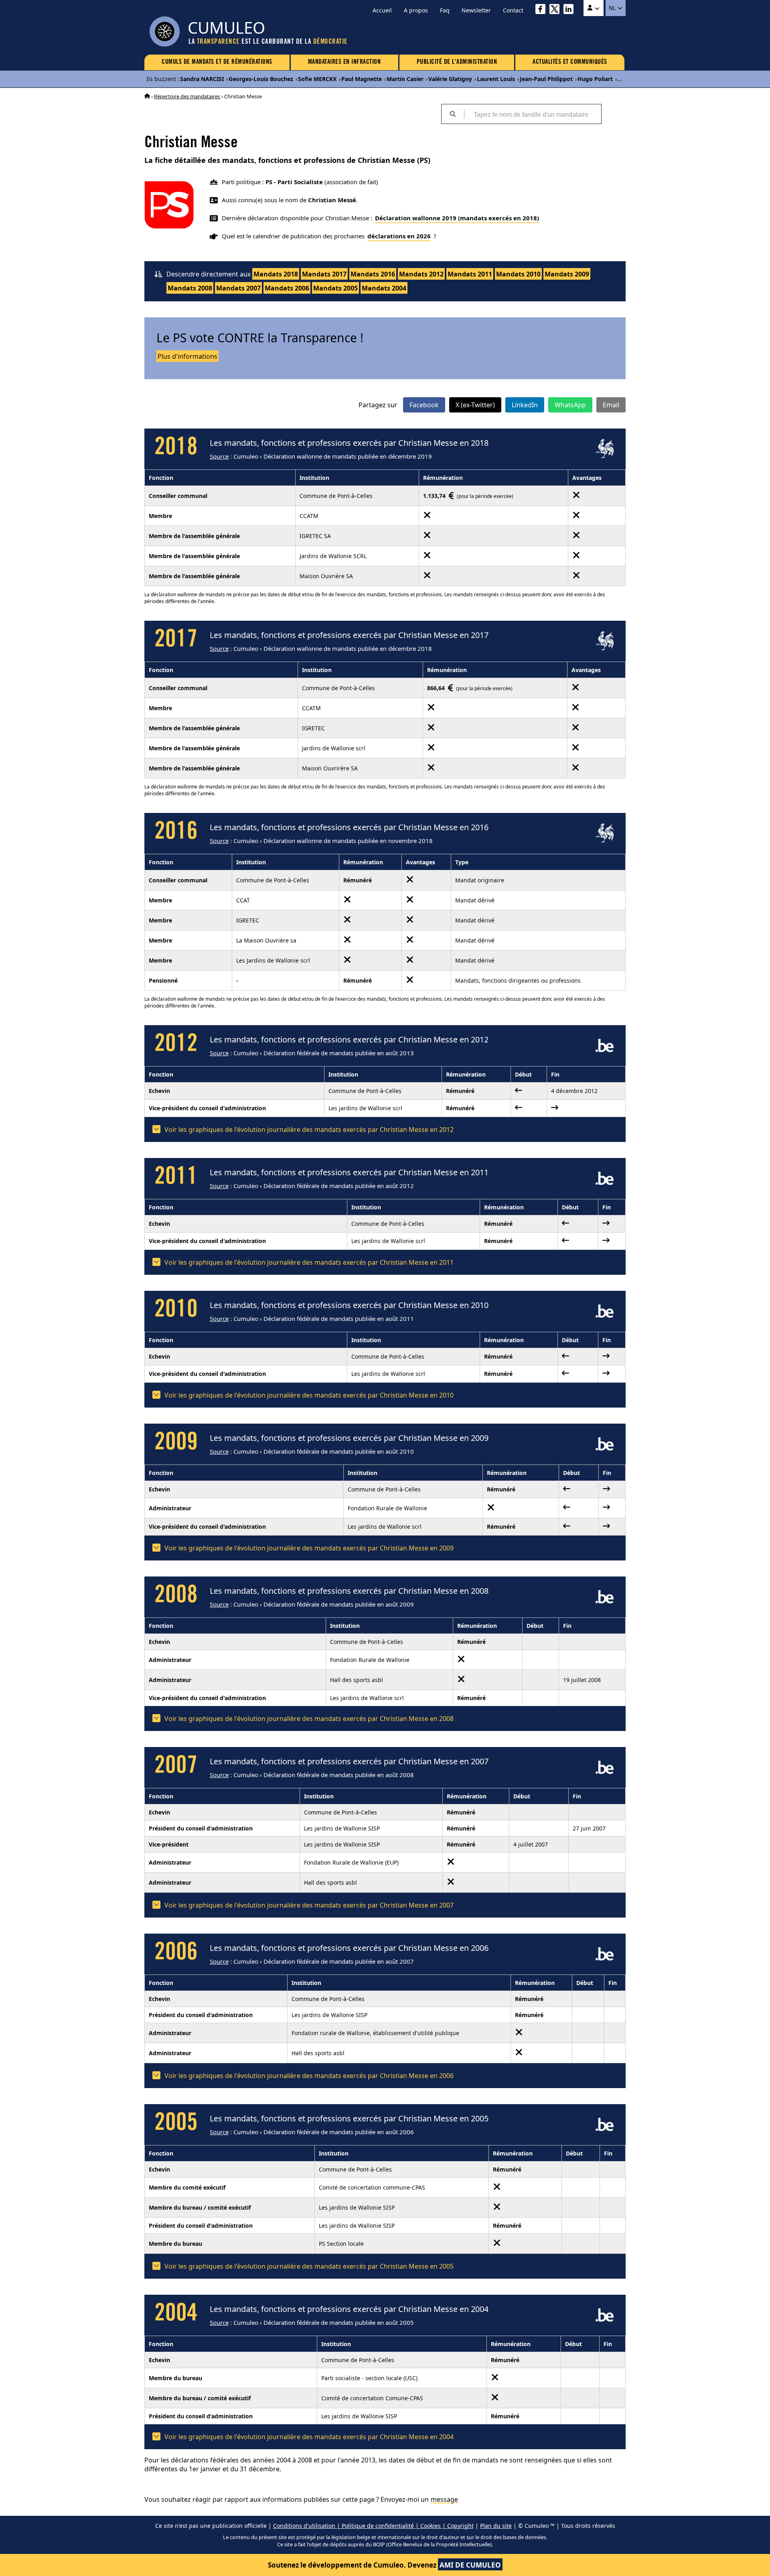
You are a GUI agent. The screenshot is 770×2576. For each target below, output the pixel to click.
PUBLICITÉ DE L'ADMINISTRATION (457, 62)
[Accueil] (147, 96)
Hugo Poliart (595, 79)
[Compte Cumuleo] (594, 8)
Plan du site (496, 2526)
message (444, 2499)
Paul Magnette (362, 79)
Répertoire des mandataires (187, 96)
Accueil (382, 10)
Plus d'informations (187, 356)
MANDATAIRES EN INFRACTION (344, 62)
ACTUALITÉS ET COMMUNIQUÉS (570, 62)
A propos (416, 10)
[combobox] (533, 114)
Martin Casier (405, 79)
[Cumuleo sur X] (556, 10)
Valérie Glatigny (450, 79)
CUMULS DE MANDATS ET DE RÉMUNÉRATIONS (217, 62)
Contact (513, 10)
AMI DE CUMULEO (470, 2565)
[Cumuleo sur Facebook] (542, 10)
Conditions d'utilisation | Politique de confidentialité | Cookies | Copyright (373, 2526)
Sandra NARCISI (202, 79)
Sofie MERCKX (317, 79)
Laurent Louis (496, 79)
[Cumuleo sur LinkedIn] (570, 10)
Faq (445, 10)
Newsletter (476, 10)
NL (613, 8)
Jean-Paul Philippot (546, 79)
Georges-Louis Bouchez (261, 79)
